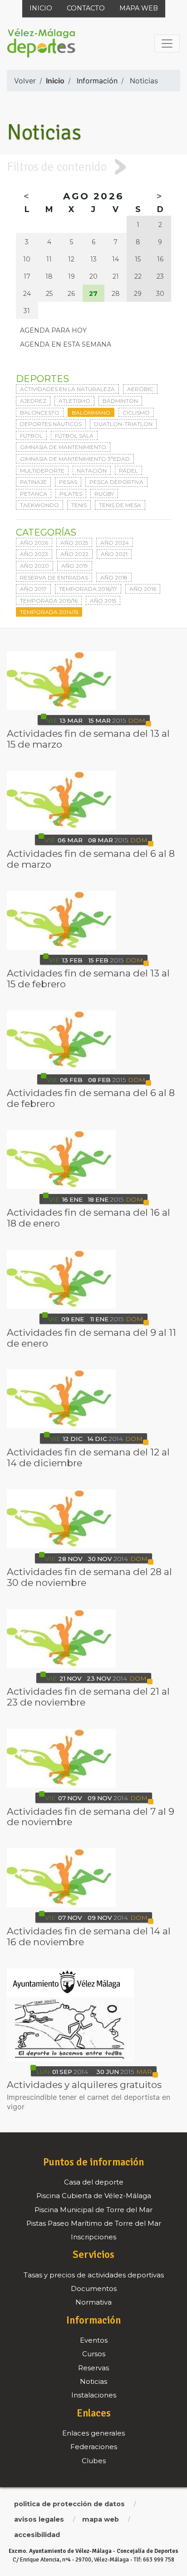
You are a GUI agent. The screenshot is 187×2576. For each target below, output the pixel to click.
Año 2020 (34, 566)
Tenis (79, 505)
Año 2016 (143, 589)
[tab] (93, 167)
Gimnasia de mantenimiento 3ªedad (75, 459)
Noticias (144, 81)
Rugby (104, 494)
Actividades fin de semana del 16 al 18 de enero (89, 1218)
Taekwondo (39, 505)
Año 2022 (74, 554)
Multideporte (42, 471)
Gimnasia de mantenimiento (63, 447)
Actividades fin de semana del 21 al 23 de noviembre (88, 1697)
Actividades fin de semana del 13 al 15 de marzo (88, 739)
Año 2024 (115, 543)
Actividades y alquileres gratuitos (84, 2085)
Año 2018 (114, 578)
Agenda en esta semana (66, 344)
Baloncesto (40, 413)
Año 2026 (34, 543)
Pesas (68, 482)
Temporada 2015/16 (49, 601)
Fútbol (31, 436)
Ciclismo (136, 413)
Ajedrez (33, 401)
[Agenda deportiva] (61, 681)
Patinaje (33, 482)
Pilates (71, 494)
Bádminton (120, 401)
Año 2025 (74, 543)
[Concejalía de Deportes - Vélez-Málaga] (41, 43)
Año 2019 (75, 566)
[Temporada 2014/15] (70, 2015)
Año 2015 (103, 601)
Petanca (34, 494)
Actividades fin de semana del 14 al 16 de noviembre (89, 1936)
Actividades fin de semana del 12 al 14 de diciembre (88, 1457)
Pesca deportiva (116, 482)
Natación (92, 471)
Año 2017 (33, 589)
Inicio (41, 8)
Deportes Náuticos (51, 424)
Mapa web (139, 8)
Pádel (128, 471)
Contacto (86, 8)
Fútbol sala (74, 436)
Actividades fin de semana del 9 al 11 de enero (91, 1338)
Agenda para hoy (53, 330)
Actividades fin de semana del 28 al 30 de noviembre (89, 1577)
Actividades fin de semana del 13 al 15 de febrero (88, 979)
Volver (25, 81)
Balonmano (91, 413)
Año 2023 (34, 554)
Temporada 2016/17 (88, 589)
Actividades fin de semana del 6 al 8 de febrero (91, 1098)
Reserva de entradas (54, 578)
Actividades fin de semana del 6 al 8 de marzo (91, 859)
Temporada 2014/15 (49, 612)
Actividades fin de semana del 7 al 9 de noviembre (91, 1817)
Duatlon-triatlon (123, 424)
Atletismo (74, 401)
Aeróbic (140, 389)
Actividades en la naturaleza (67, 389)
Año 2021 (114, 554)
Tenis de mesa (120, 505)
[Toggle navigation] (167, 43)
